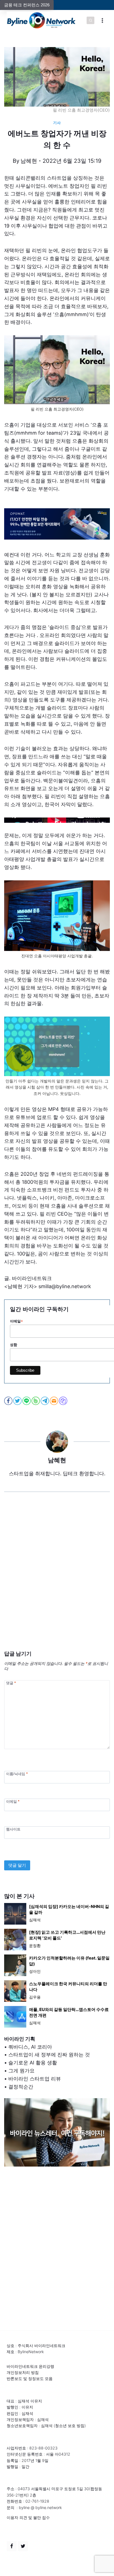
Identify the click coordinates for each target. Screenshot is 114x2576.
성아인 (35, 1971)
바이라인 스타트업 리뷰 (35, 2079)
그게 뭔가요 (21, 2071)
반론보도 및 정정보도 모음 (30, 2378)
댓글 (11, 1683)
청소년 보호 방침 (70, 2426)
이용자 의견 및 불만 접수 (28, 2517)
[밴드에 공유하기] (36, 1401)
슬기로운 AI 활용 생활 (33, 2063)
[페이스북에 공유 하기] (9, 1401)
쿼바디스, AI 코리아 (30, 2047)
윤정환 (35, 1945)
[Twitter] (23, 2546)
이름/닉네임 (17, 1774)
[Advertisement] (57, 1580)
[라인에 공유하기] (27, 1401)
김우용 (35, 1997)
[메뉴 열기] (102, 20)
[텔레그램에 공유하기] (45, 1401)
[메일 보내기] (54, 1401)
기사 (57, 123)
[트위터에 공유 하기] (18, 1401)
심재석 (35, 1920)
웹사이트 (13, 1829)
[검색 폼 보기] (90, 20)
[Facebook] (12, 2546)
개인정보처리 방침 (23, 2372)
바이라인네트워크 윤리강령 (30, 2366)
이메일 (13, 1801)
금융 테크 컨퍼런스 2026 (27, 5)
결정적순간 (21, 2087)
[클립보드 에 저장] (64, 1401)
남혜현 (29, 161)
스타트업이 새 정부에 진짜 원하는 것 (49, 2055)
